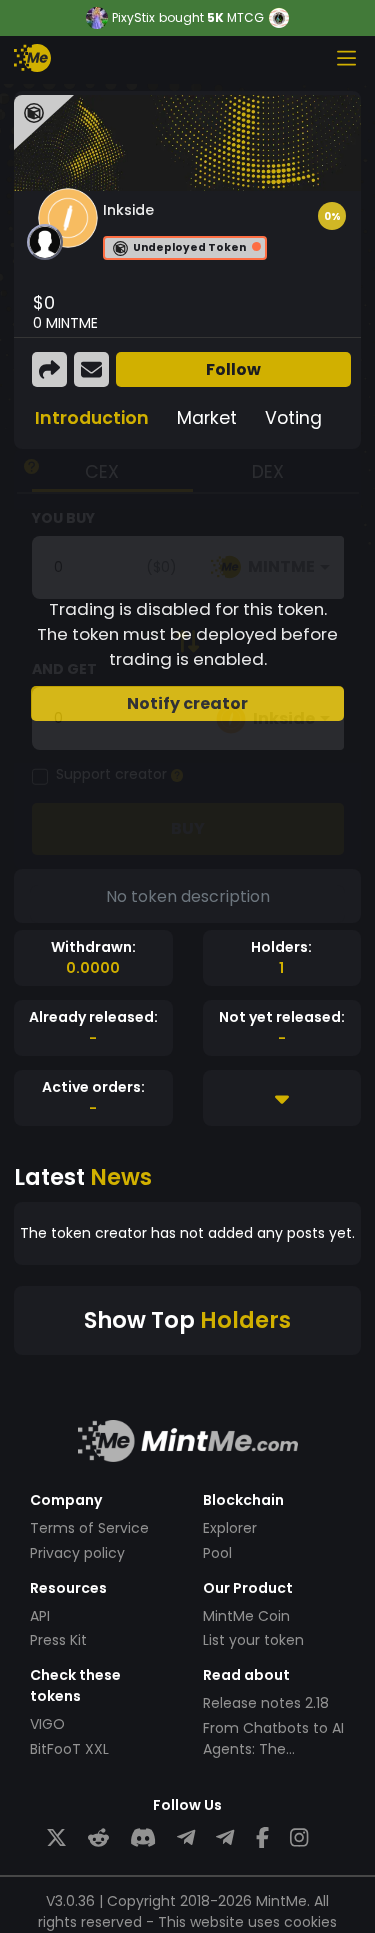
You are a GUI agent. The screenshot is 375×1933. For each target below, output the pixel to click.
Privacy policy (77, 1553)
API (40, 1616)
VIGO (47, 1724)
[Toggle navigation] (346, 58)
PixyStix (133, 18)
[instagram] (299, 1838)
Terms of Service (89, 1528)
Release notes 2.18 (266, 1703)
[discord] (143, 1838)
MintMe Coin (246, 1616)
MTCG (245, 17)
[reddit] (98, 1838)
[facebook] (262, 1838)
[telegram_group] (186, 1838)
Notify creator (187, 703)
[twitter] (56, 1838)
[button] (332, 216)
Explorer (230, 1528)
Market (207, 418)
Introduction (92, 418)
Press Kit (58, 1640)
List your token (253, 1640)
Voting (293, 418)
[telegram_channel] (225, 1838)
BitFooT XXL (69, 1749)
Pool (217, 1553)
